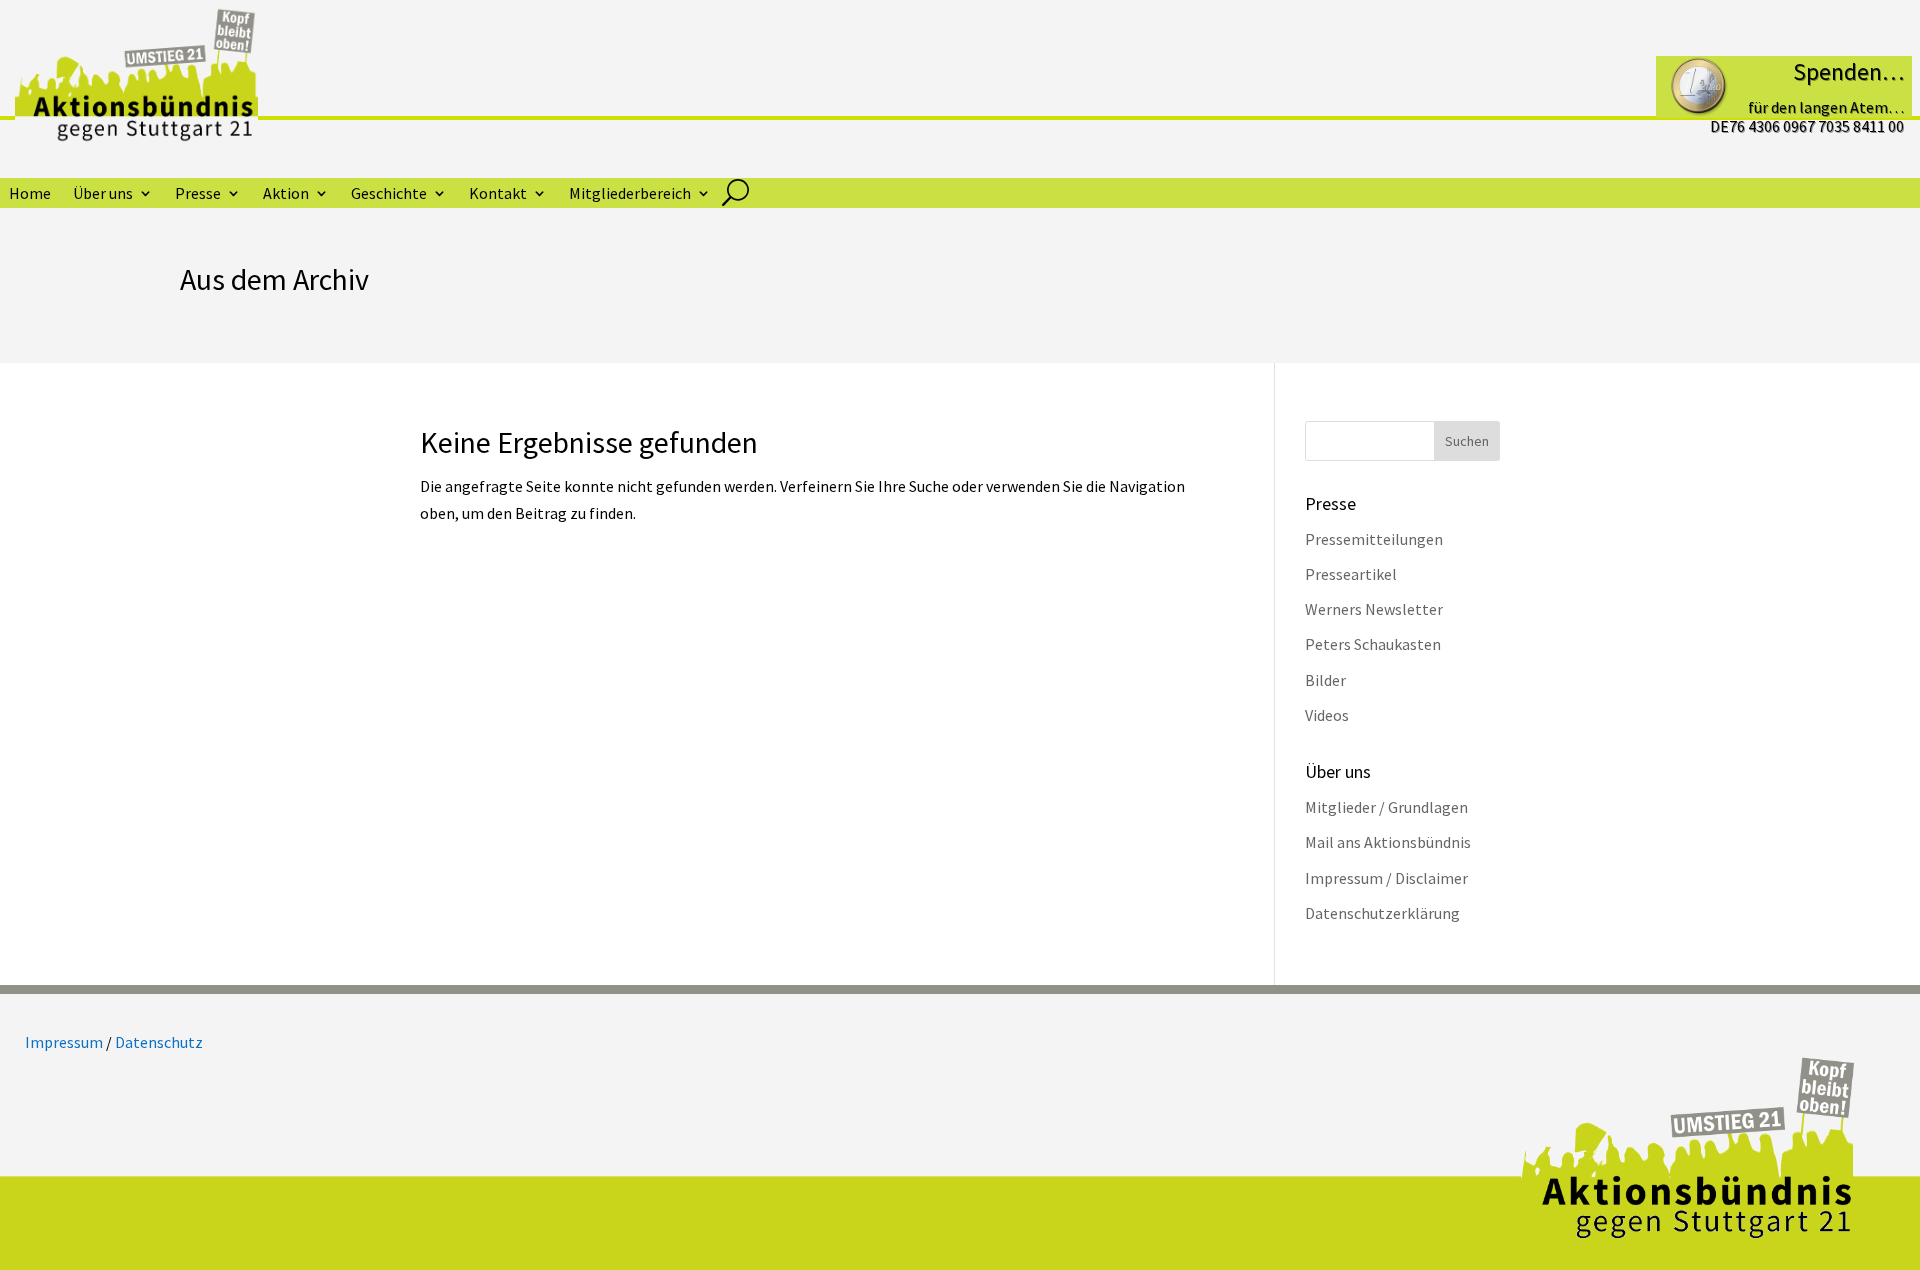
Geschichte (389, 194)
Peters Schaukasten (1373, 644)
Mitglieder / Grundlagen (1386, 807)
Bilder (1325, 680)
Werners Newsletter (1374, 609)
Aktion (286, 194)
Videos (1327, 715)
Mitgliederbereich (630, 194)
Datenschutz (159, 1042)
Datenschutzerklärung (1382, 913)
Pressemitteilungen (1374, 539)
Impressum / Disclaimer (1386, 878)
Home (30, 194)
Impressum (64, 1042)
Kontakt (498, 194)
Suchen (1467, 441)
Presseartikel (1351, 574)
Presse (198, 194)
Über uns (103, 194)
